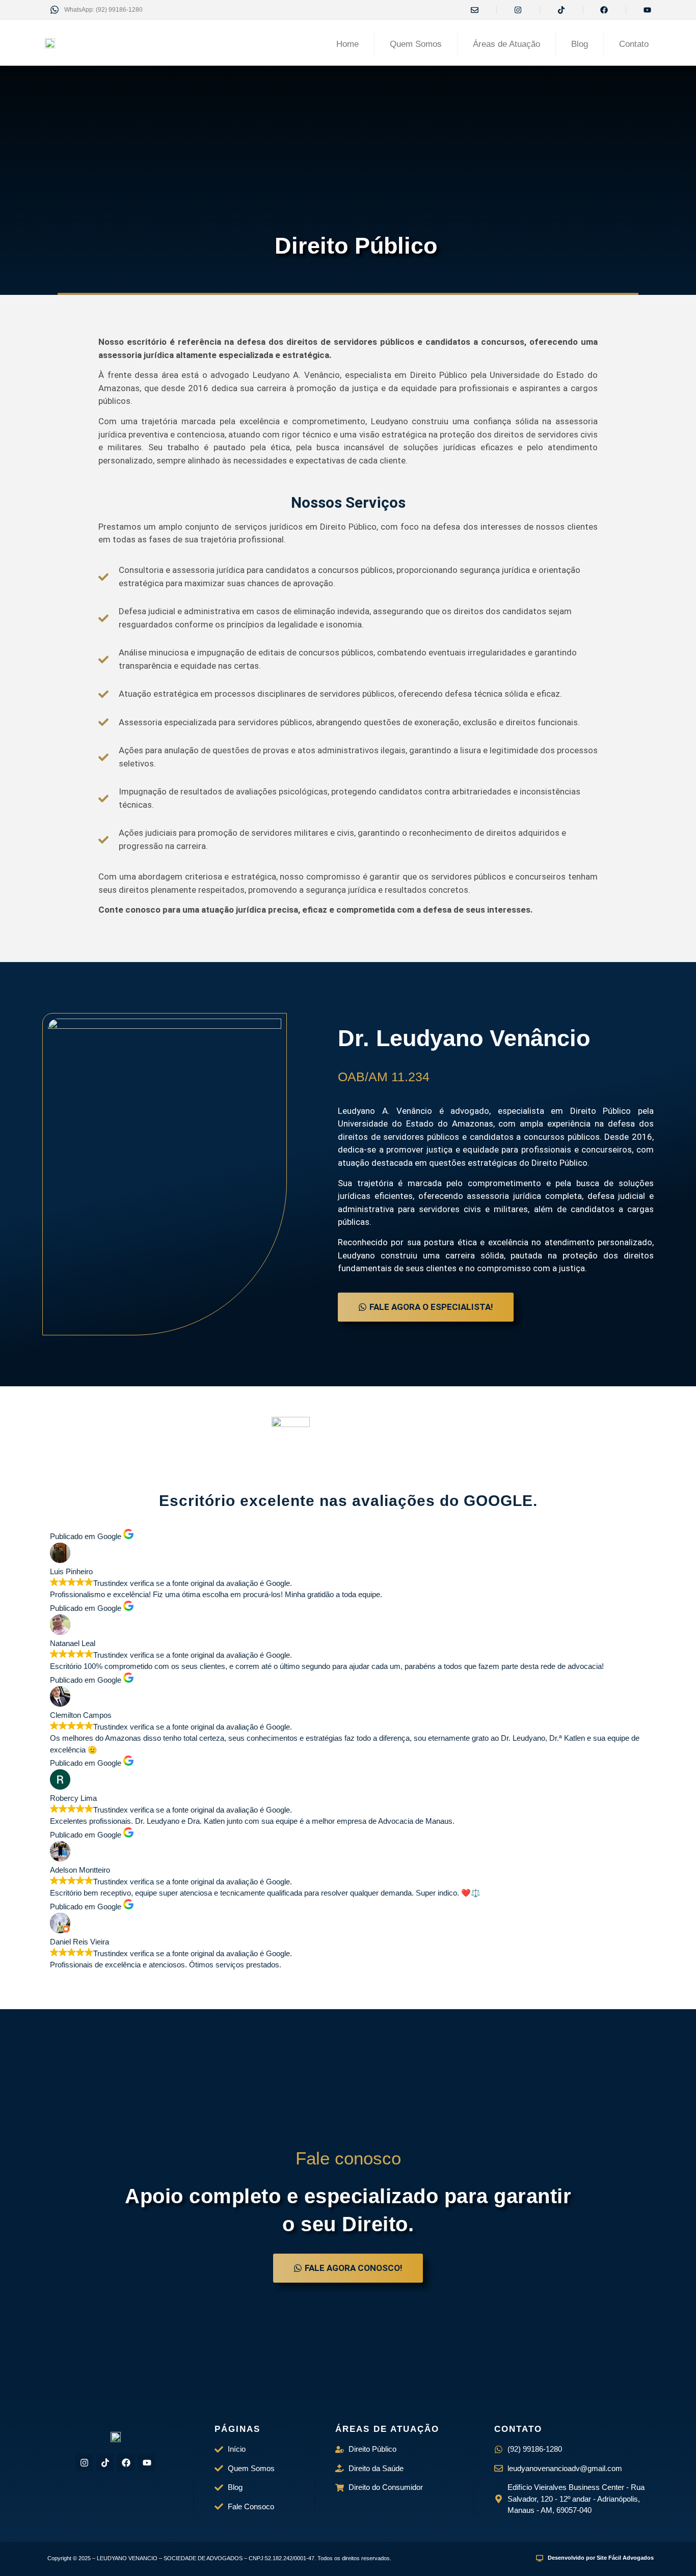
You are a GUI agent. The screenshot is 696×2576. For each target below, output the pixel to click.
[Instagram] (84, 2462)
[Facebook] (126, 2462)
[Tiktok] (105, 2462)
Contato (634, 44)
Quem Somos (416, 44)
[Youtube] (147, 2462)
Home (347, 44)
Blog (580, 44)
